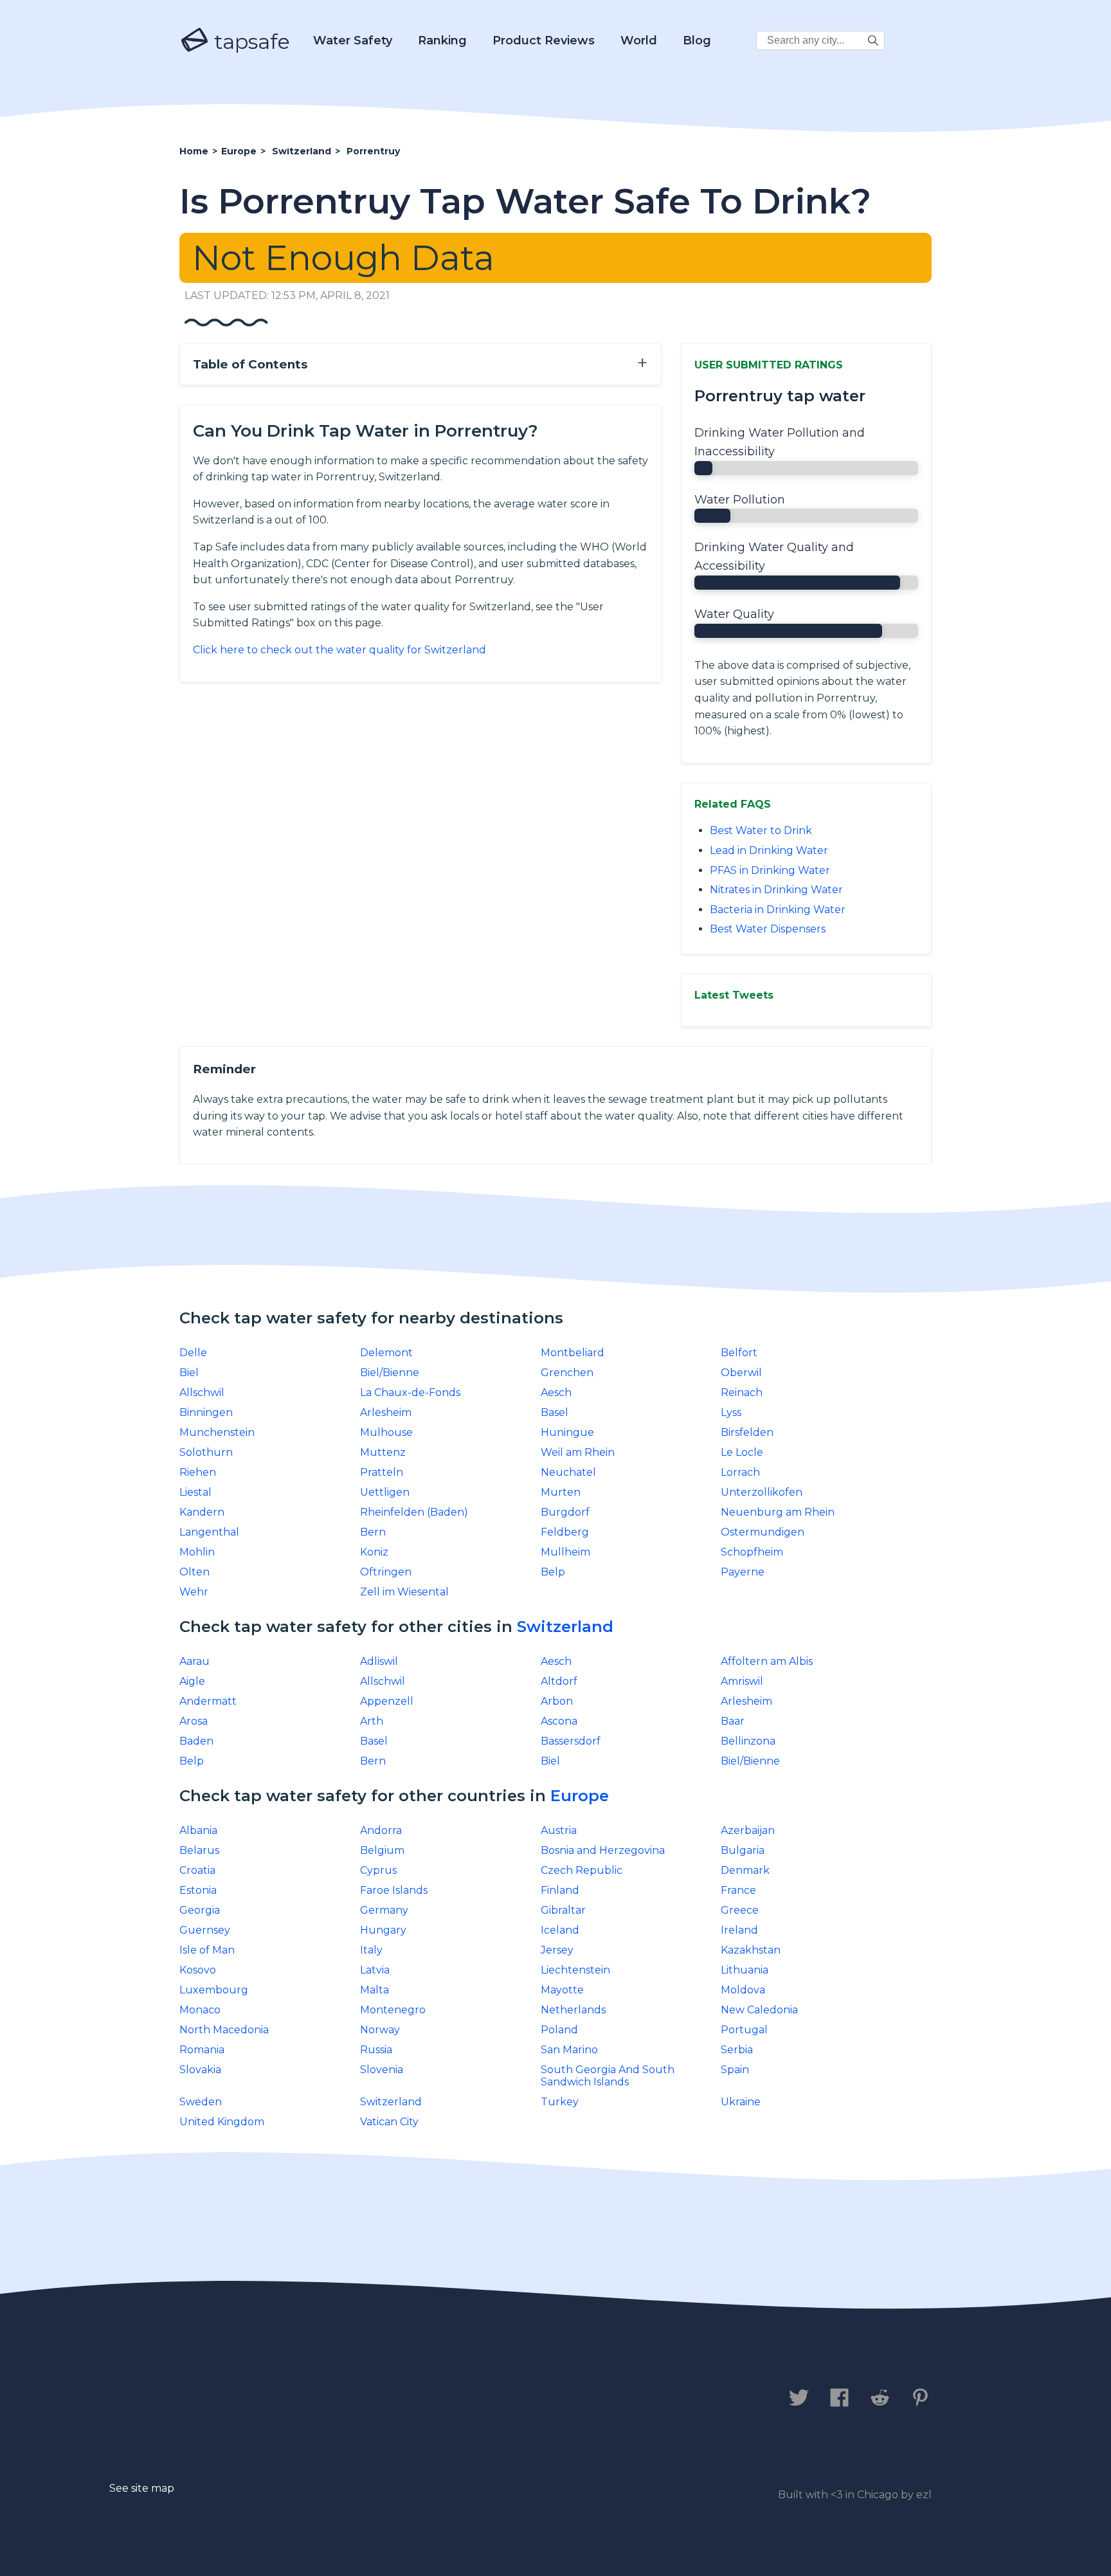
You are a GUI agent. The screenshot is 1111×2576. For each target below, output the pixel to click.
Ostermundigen (763, 1532)
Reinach (742, 1392)
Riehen (198, 1472)
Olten (194, 1572)
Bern (373, 1532)
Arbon (557, 1701)
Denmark (745, 1870)
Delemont (386, 1353)
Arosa (194, 1721)
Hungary (383, 1930)
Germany (384, 1910)
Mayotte (562, 1990)
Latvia (375, 1970)
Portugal (744, 2030)
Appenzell (387, 1701)
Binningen (206, 1412)
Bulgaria (743, 1850)
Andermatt (208, 1701)
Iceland (560, 1930)
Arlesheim (386, 1412)
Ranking (442, 41)
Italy (371, 1950)
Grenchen (567, 1373)
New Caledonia (759, 2010)
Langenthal (209, 1532)
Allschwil (202, 1392)
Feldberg (565, 1532)
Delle (193, 1353)
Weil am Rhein (578, 1452)
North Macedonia (224, 2030)
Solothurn (206, 1452)
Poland (559, 2030)
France (738, 1890)
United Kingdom (222, 2122)
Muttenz (383, 1452)
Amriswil (742, 1681)
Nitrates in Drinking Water (776, 890)
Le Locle (742, 1452)
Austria (559, 1830)
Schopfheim (752, 1552)
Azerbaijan (748, 1830)
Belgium (382, 1850)
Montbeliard (573, 1353)
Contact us (217, 2399)
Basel (555, 1412)
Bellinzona (748, 1741)
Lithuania (745, 1970)
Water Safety (353, 41)
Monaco (200, 2010)
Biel (189, 1373)
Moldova (743, 1990)
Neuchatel (568, 1472)
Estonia (198, 1890)
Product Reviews (544, 41)
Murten (561, 1492)
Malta (375, 1990)
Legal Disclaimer (449, 2399)
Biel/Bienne (390, 1373)
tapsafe (249, 41)
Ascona (559, 1721)
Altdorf (559, 1681)
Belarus (199, 1850)
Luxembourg (214, 1990)
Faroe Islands (394, 1890)
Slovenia (382, 2070)
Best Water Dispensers (768, 929)
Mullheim (565, 1552)
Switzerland (565, 1627)
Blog (697, 41)
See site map (142, 2488)
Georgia (200, 1910)
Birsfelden (747, 1432)
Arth (372, 1721)
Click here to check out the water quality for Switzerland (339, 650)
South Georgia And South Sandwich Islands (608, 2076)
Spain (735, 2070)
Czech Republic (582, 1870)
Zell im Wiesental (404, 1592)
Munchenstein (217, 1432)
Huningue (567, 1432)
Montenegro (393, 2010)
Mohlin (197, 1552)
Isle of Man (207, 1950)
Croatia (197, 1870)
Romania (202, 2050)
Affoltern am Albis (767, 1661)
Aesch (556, 1392)
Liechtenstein (575, 1970)
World (639, 41)
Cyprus (378, 1870)
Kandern (202, 1512)
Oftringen (386, 1572)
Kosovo (198, 1970)
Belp (553, 1572)
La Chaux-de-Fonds (410, 1392)
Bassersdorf (571, 1741)
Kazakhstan (751, 1950)
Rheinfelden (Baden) (414, 1512)
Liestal (195, 1492)
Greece (740, 1910)
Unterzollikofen (762, 1492)
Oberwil (741, 1373)
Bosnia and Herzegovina (603, 1850)
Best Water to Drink (761, 830)
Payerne (743, 1572)
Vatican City (389, 2122)
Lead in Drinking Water (769, 850)
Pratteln (382, 1472)
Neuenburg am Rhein (778, 1512)
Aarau (194, 1661)
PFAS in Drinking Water (770, 870)
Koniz (374, 1552)
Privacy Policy (322, 2399)
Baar (733, 1721)
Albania (198, 1830)
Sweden (201, 2102)
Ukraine (741, 2102)
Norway (380, 2030)
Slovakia (200, 2070)
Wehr (194, 1592)
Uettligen (385, 1492)
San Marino (569, 2050)
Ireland (739, 1930)
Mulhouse (386, 1432)
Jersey (557, 1950)
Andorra (381, 1830)
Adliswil (379, 1661)
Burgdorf (565, 1512)
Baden (196, 1741)
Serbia (737, 2050)
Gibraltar (563, 1910)
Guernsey (205, 1930)
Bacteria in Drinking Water (778, 910)
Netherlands (573, 2010)
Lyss (731, 1412)
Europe (580, 1796)
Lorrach (740, 1472)
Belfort (739, 1353)
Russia (376, 2050)
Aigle (192, 1681)
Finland (560, 1890)
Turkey (560, 2102)
